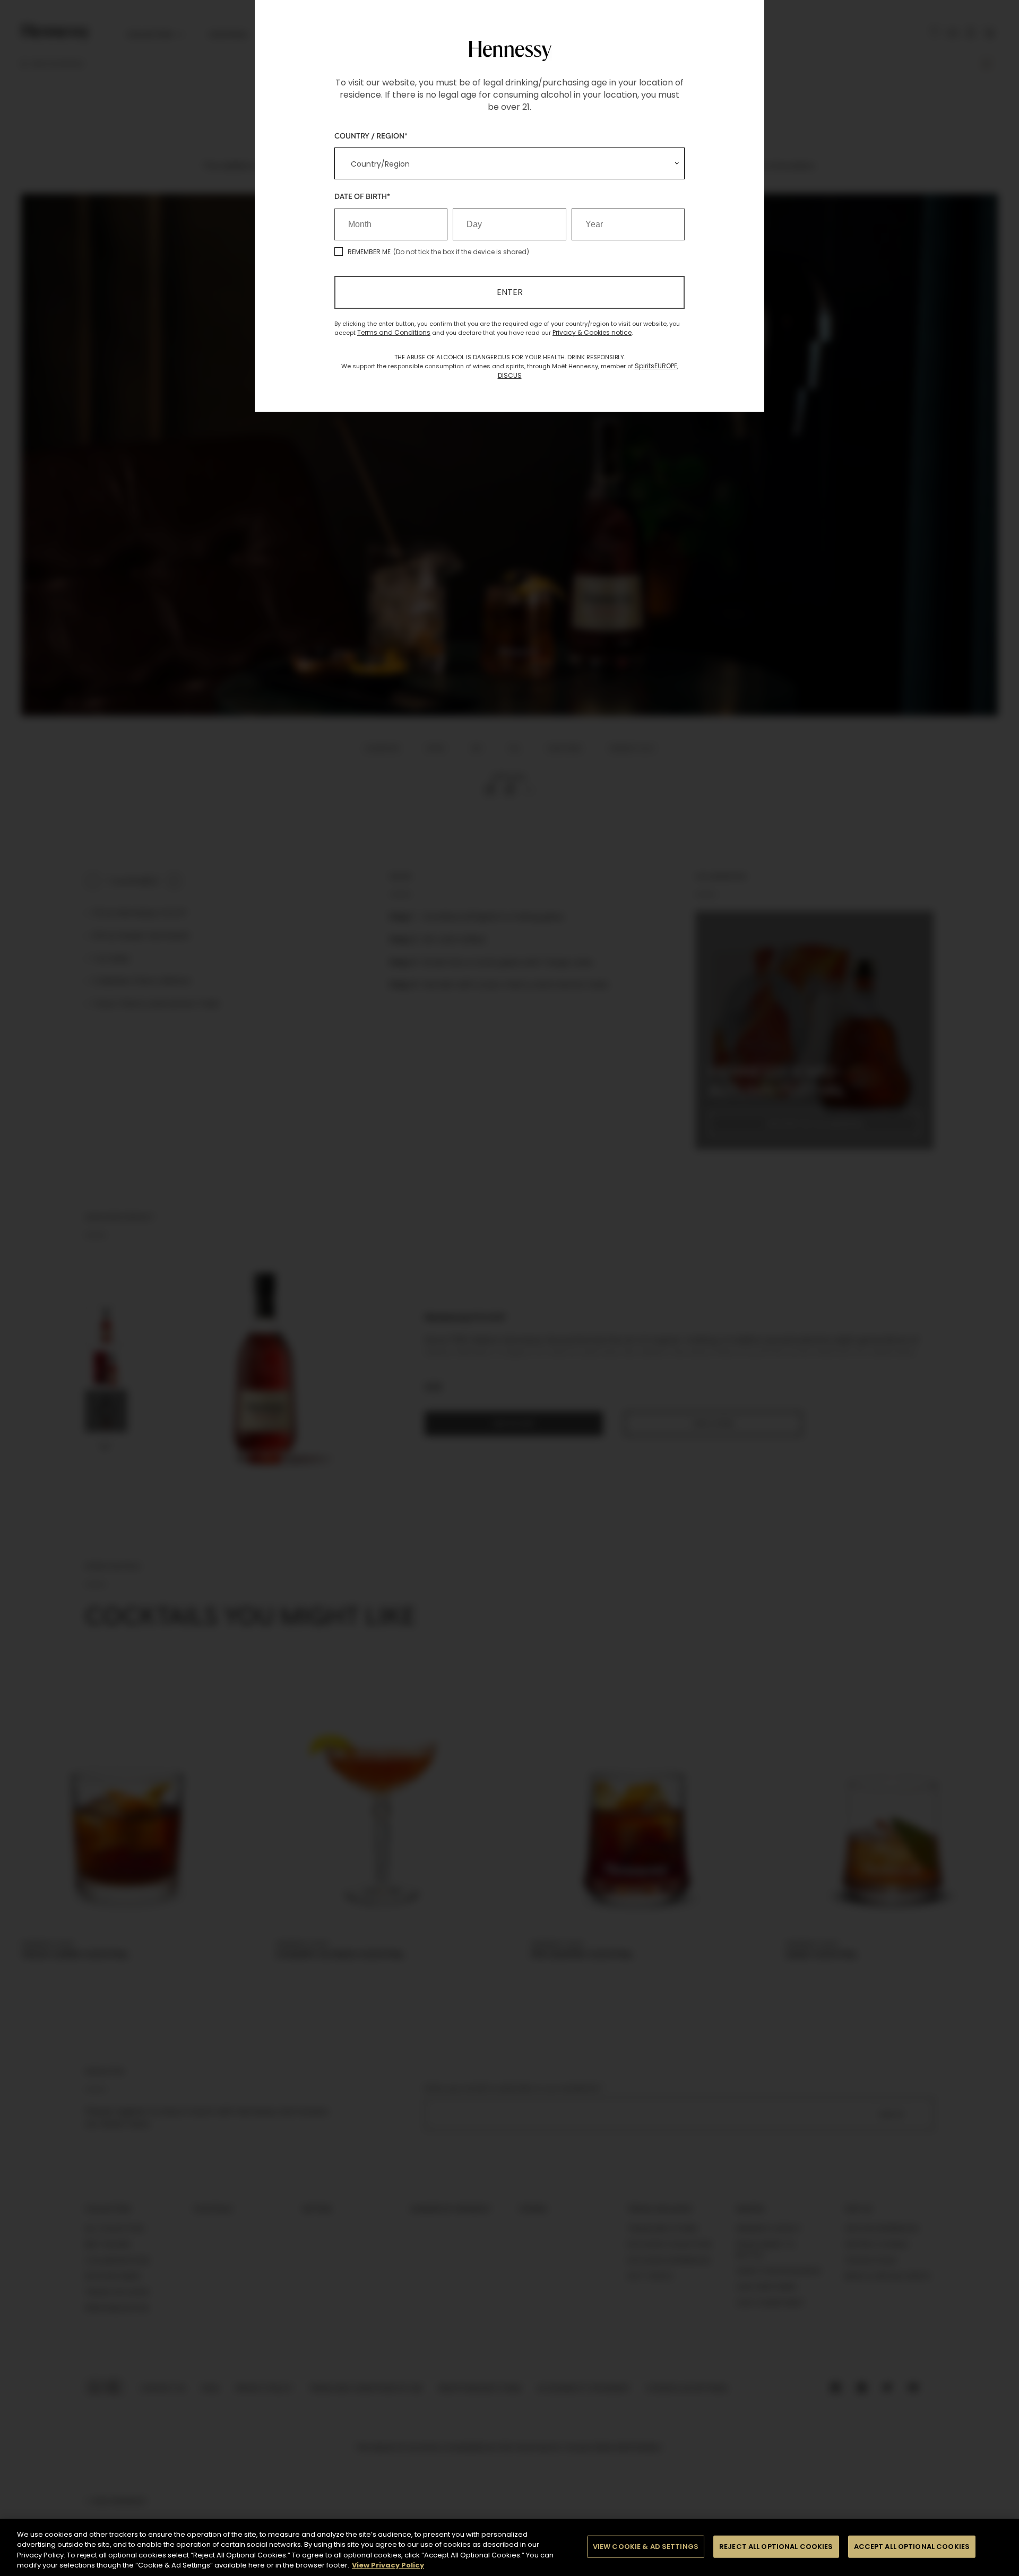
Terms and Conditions (394, 332)
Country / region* (371, 136)
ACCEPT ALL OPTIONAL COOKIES (912, 2547)
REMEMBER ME (369, 252)
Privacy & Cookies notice (592, 332)
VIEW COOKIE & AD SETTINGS (646, 2547)
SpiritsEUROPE (656, 366)
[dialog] (509, 1288)
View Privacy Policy (388, 2565)
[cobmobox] (509, 163)
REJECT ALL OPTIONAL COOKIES (776, 2547)
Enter (510, 292)
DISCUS (510, 375)
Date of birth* (362, 196)
